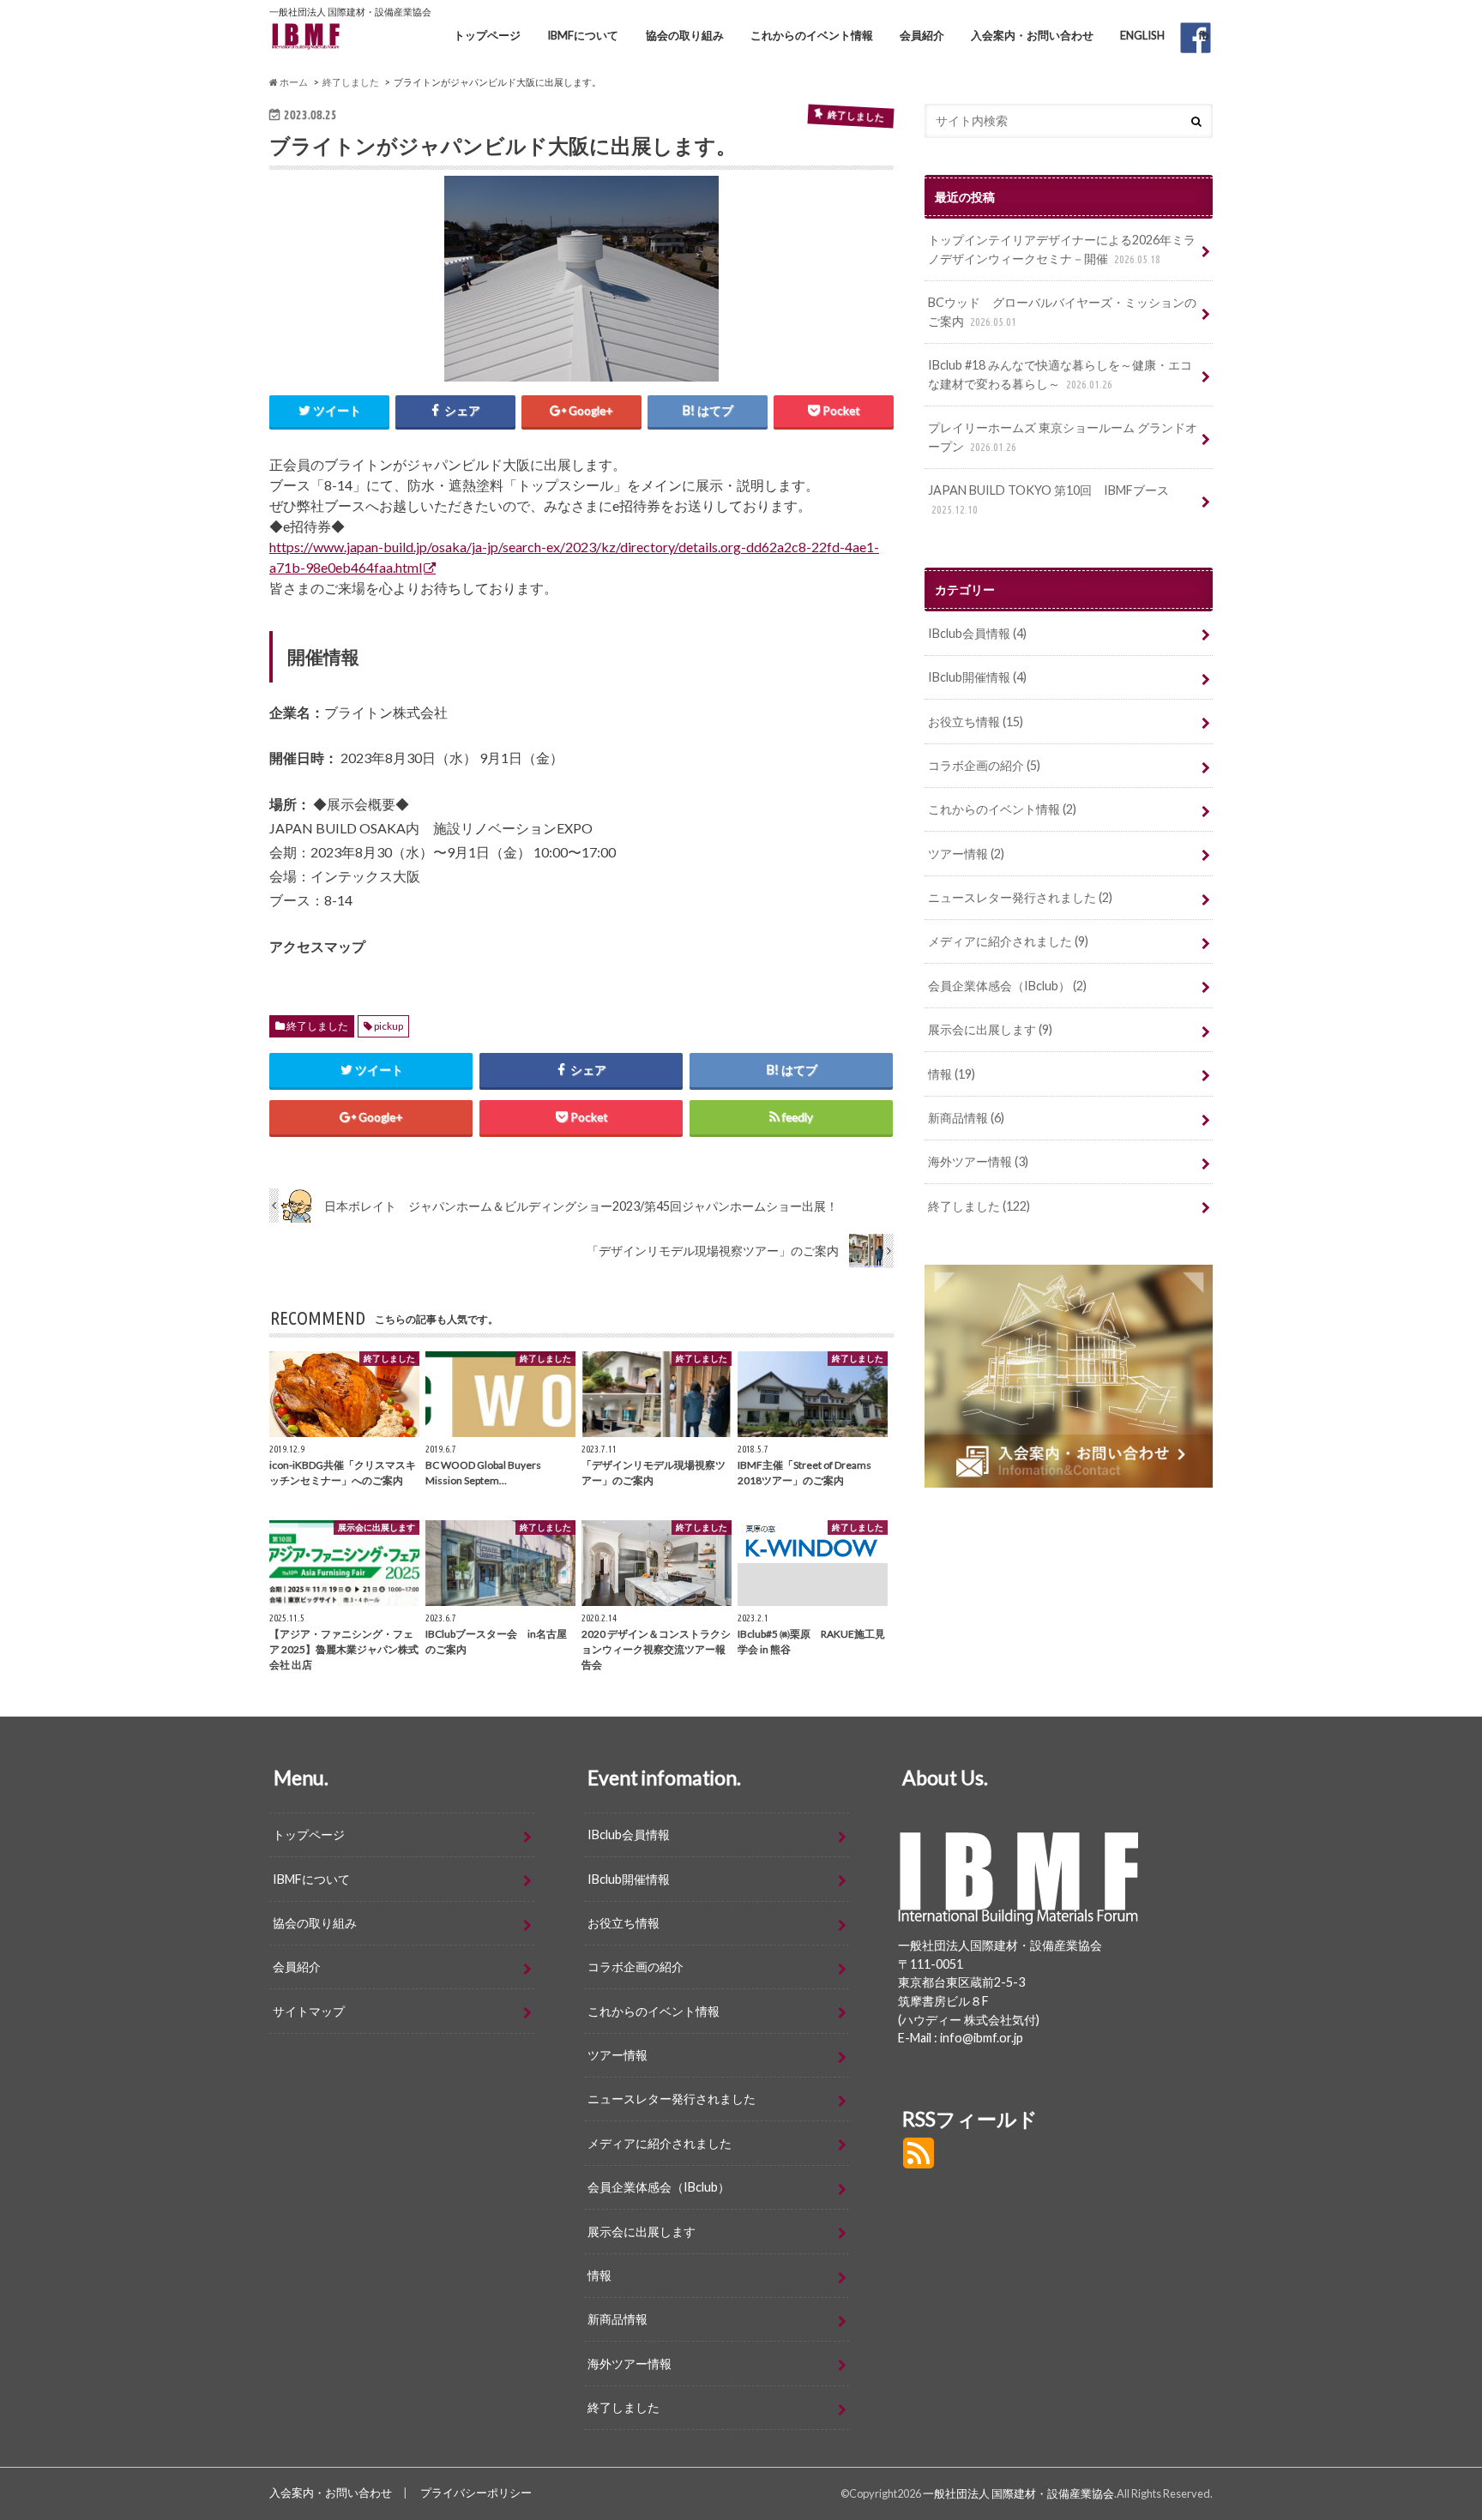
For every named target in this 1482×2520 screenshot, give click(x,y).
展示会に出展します (990, 1029)
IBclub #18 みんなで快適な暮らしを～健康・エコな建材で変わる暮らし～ (1060, 374)
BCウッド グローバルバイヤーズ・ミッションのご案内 (1062, 312)
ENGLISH (1142, 35)
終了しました (317, 1026)
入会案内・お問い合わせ (1032, 35)
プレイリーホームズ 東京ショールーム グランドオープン (1063, 437)
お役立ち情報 (976, 722)
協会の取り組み (685, 35)
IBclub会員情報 (977, 633)
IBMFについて (583, 35)
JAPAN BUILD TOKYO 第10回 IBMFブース (1048, 499)
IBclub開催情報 (977, 677)
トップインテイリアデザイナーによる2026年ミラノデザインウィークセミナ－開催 (1062, 249)
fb (1204, 35)
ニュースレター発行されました (1020, 897)
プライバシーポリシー (476, 2493)
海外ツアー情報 (978, 1161)
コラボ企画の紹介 (984, 765)
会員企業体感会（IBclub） (1007, 986)
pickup (389, 1026)
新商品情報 (966, 1118)
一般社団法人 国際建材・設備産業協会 (1018, 2493)
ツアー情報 (966, 854)
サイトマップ (309, 2011)
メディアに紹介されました (1008, 941)
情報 (952, 1074)
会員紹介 (922, 35)
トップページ (487, 35)
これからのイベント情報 (812, 35)
